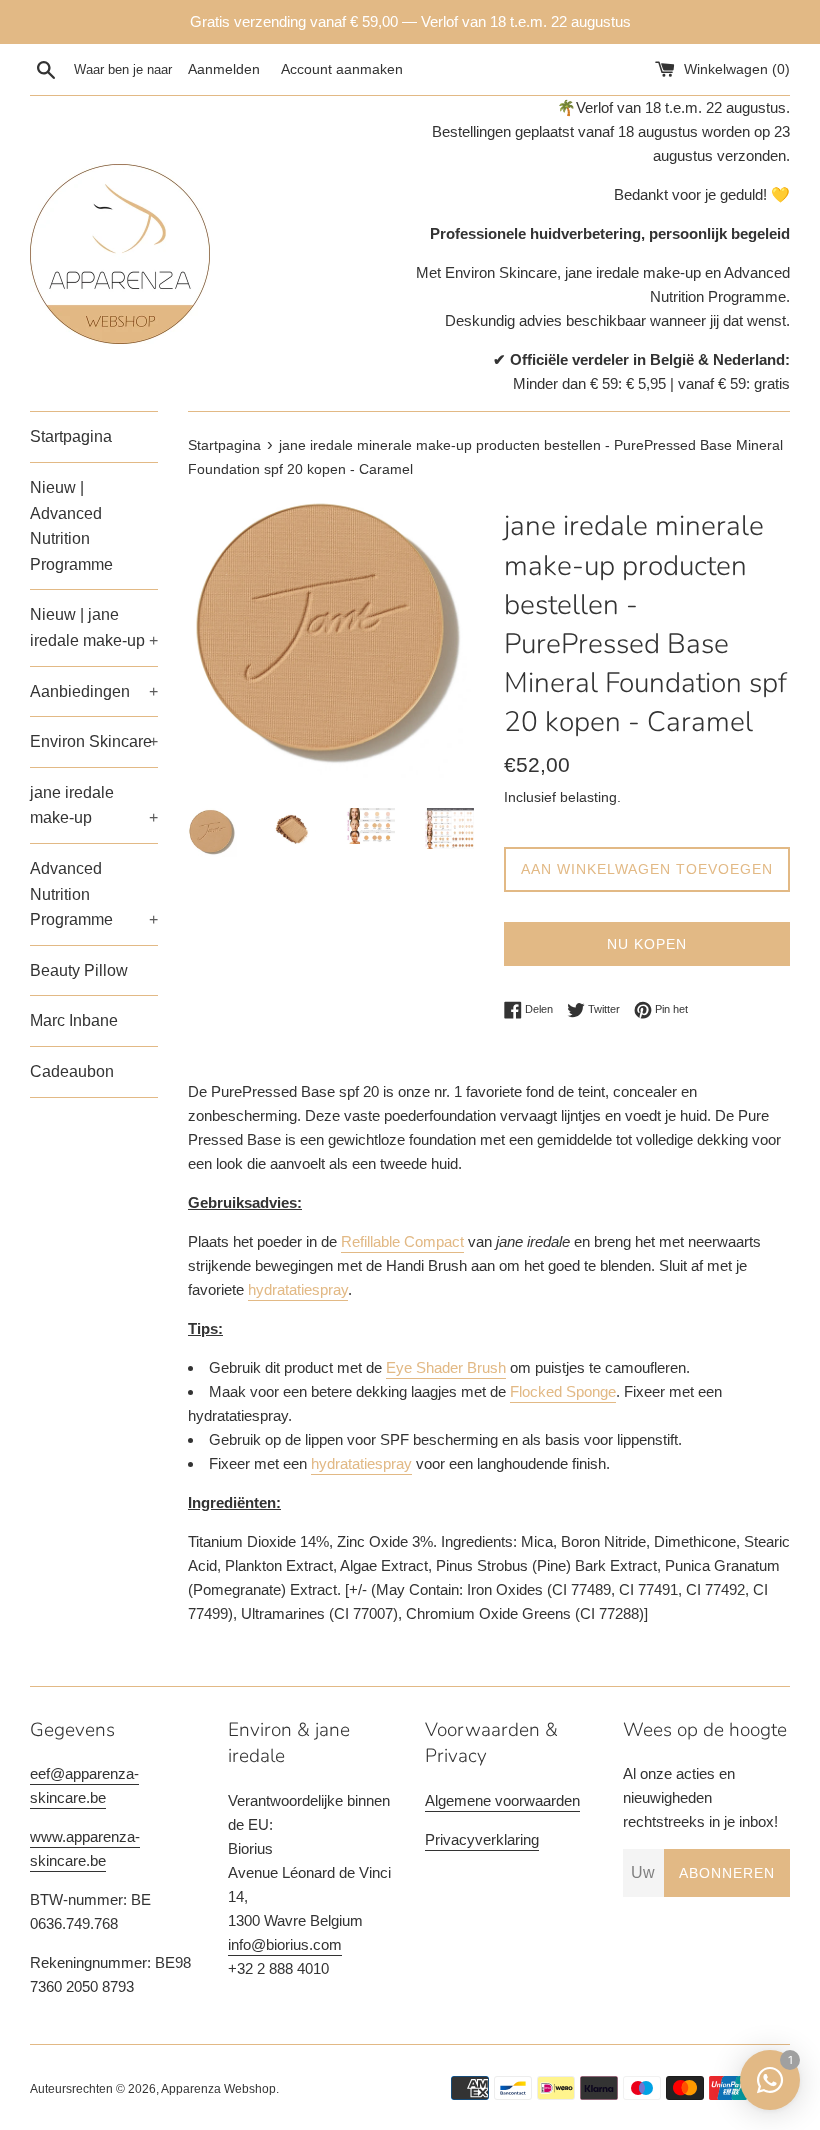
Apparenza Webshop (218, 2089)
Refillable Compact (402, 1241)
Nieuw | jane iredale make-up (94, 627)
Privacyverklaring (482, 1839)
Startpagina (71, 436)
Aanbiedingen (94, 691)
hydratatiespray (298, 1289)
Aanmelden (224, 69)
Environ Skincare (94, 741)
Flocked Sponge (563, 1391)
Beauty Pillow (79, 970)
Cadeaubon (72, 1071)
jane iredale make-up (94, 805)
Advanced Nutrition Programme (94, 894)
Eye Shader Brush (446, 1367)
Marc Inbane (74, 1020)
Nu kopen (647, 944)
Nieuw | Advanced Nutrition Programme (71, 526)
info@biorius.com (285, 1944)
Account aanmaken (342, 69)
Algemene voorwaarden (502, 1800)
